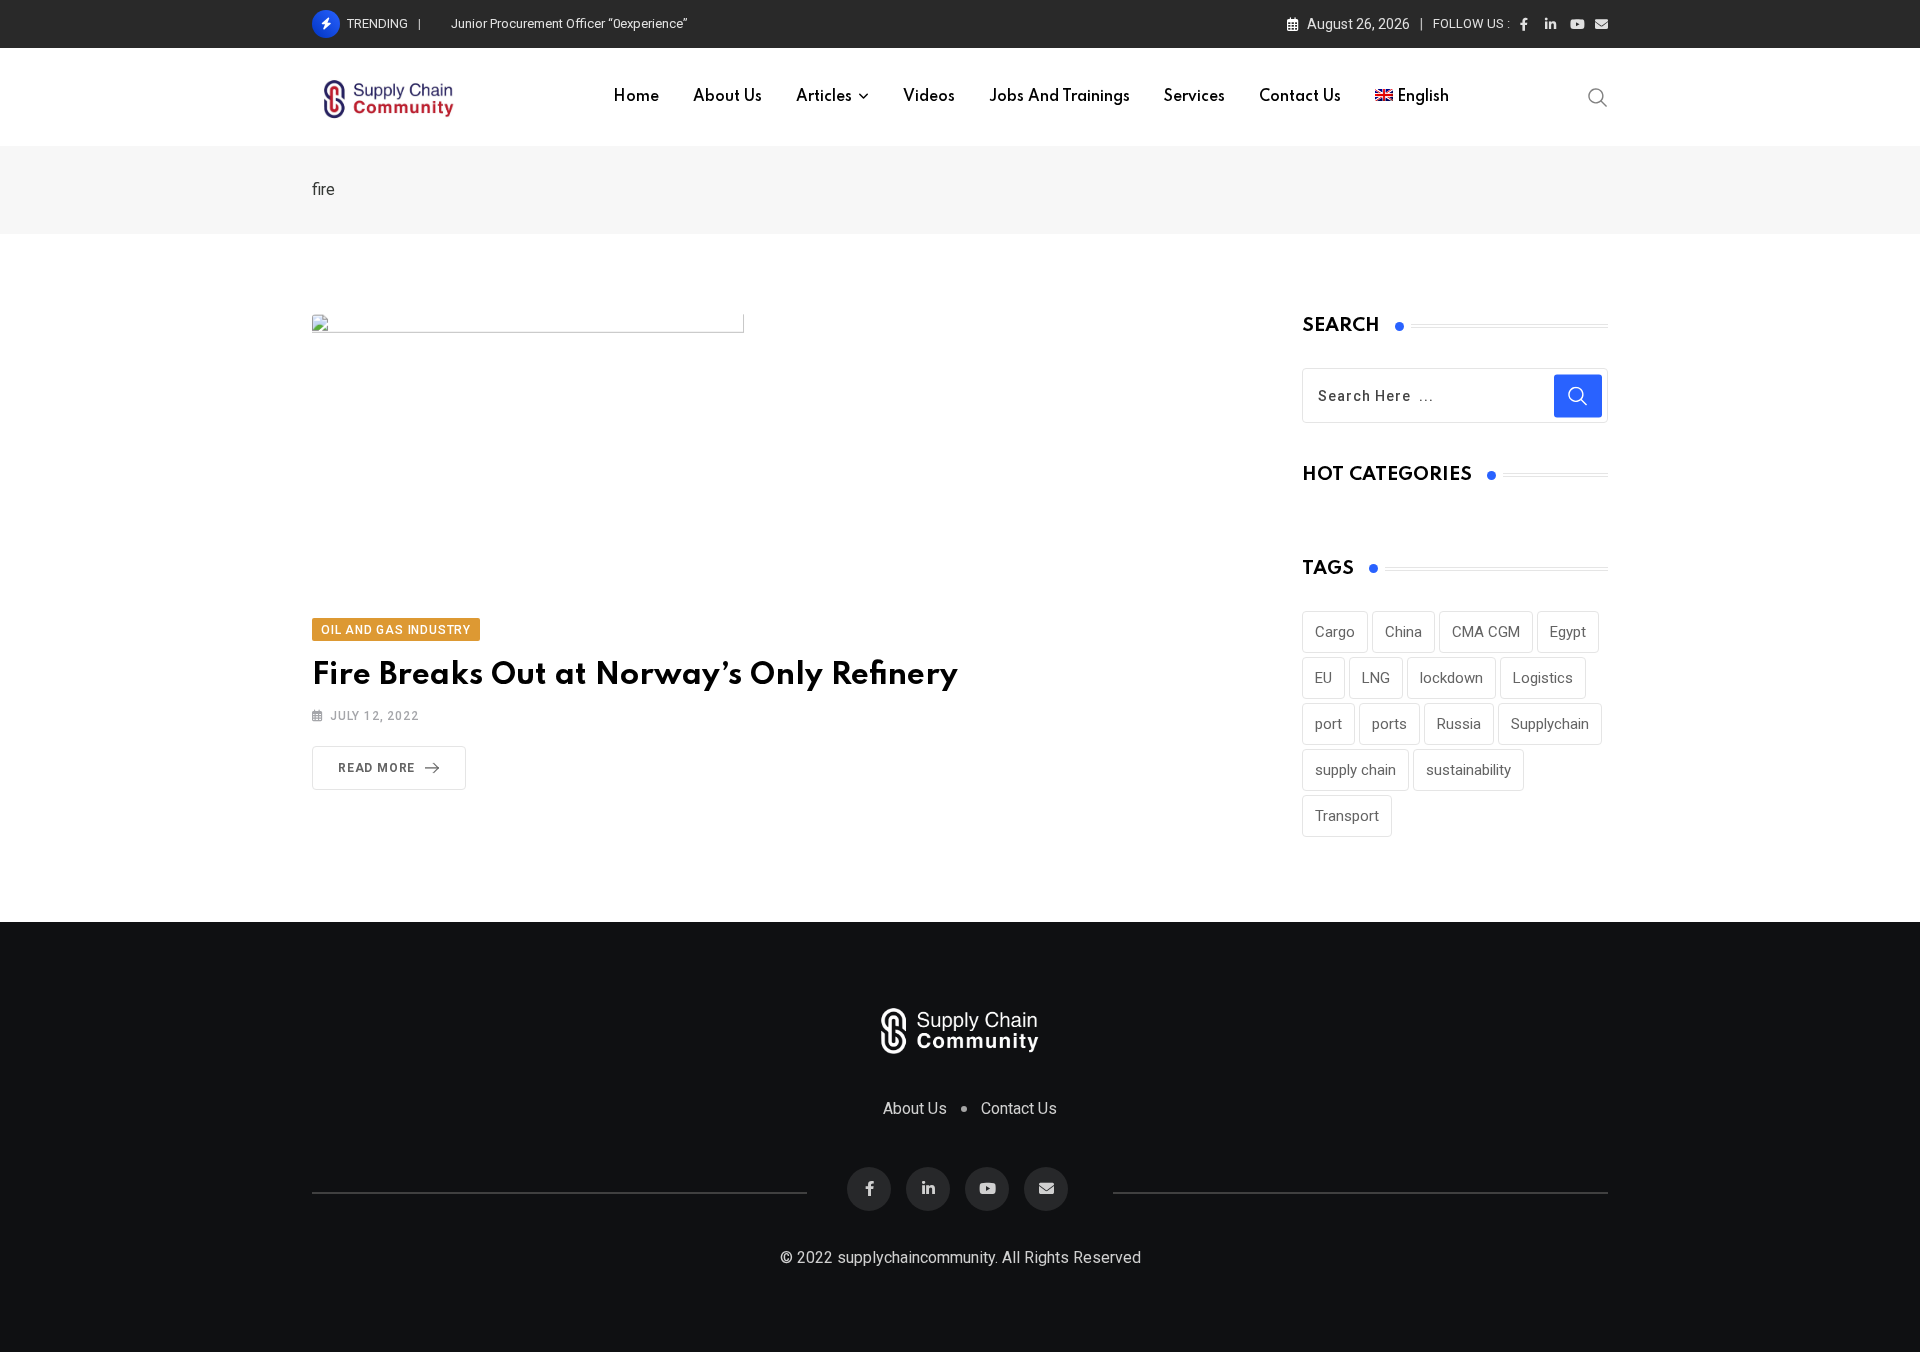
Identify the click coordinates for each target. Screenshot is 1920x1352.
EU (1323, 678)
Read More (376, 768)
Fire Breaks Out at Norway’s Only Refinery (635, 675)
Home (636, 97)
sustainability (1468, 770)
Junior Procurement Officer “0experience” (569, 23)
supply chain (1355, 770)
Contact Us (1300, 97)
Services (1194, 97)
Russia (1459, 724)
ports (1389, 724)
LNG (1376, 678)
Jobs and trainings (1059, 97)
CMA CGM (1486, 632)
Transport (1347, 816)
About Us (727, 97)
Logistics (1543, 678)
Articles (824, 97)
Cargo (1335, 632)
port (1328, 724)
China (1403, 632)
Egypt (1568, 632)
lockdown (1451, 678)
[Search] (1598, 96)
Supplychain (1550, 724)
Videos (929, 97)
